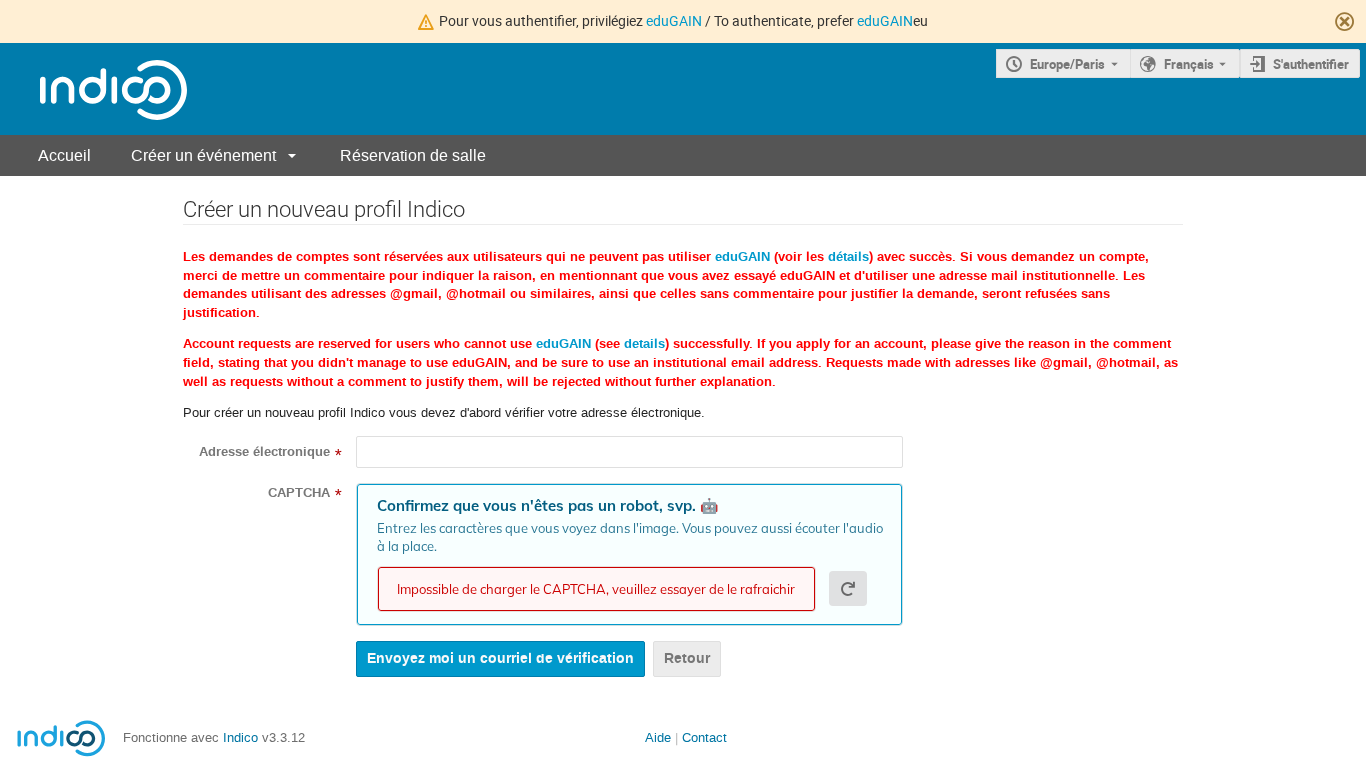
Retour (687, 658)
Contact (704, 737)
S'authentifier (1311, 64)
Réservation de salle (413, 155)
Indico (240, 737)
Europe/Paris (1067, 64)
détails (848, 257)
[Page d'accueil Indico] (93, 89)
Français (1189, 64)
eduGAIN (674, 20)
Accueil (64, 155)
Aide (658, 737)
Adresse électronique (264, 452)
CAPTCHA (299, 493)
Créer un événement (203, 155)
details (644, 344)
